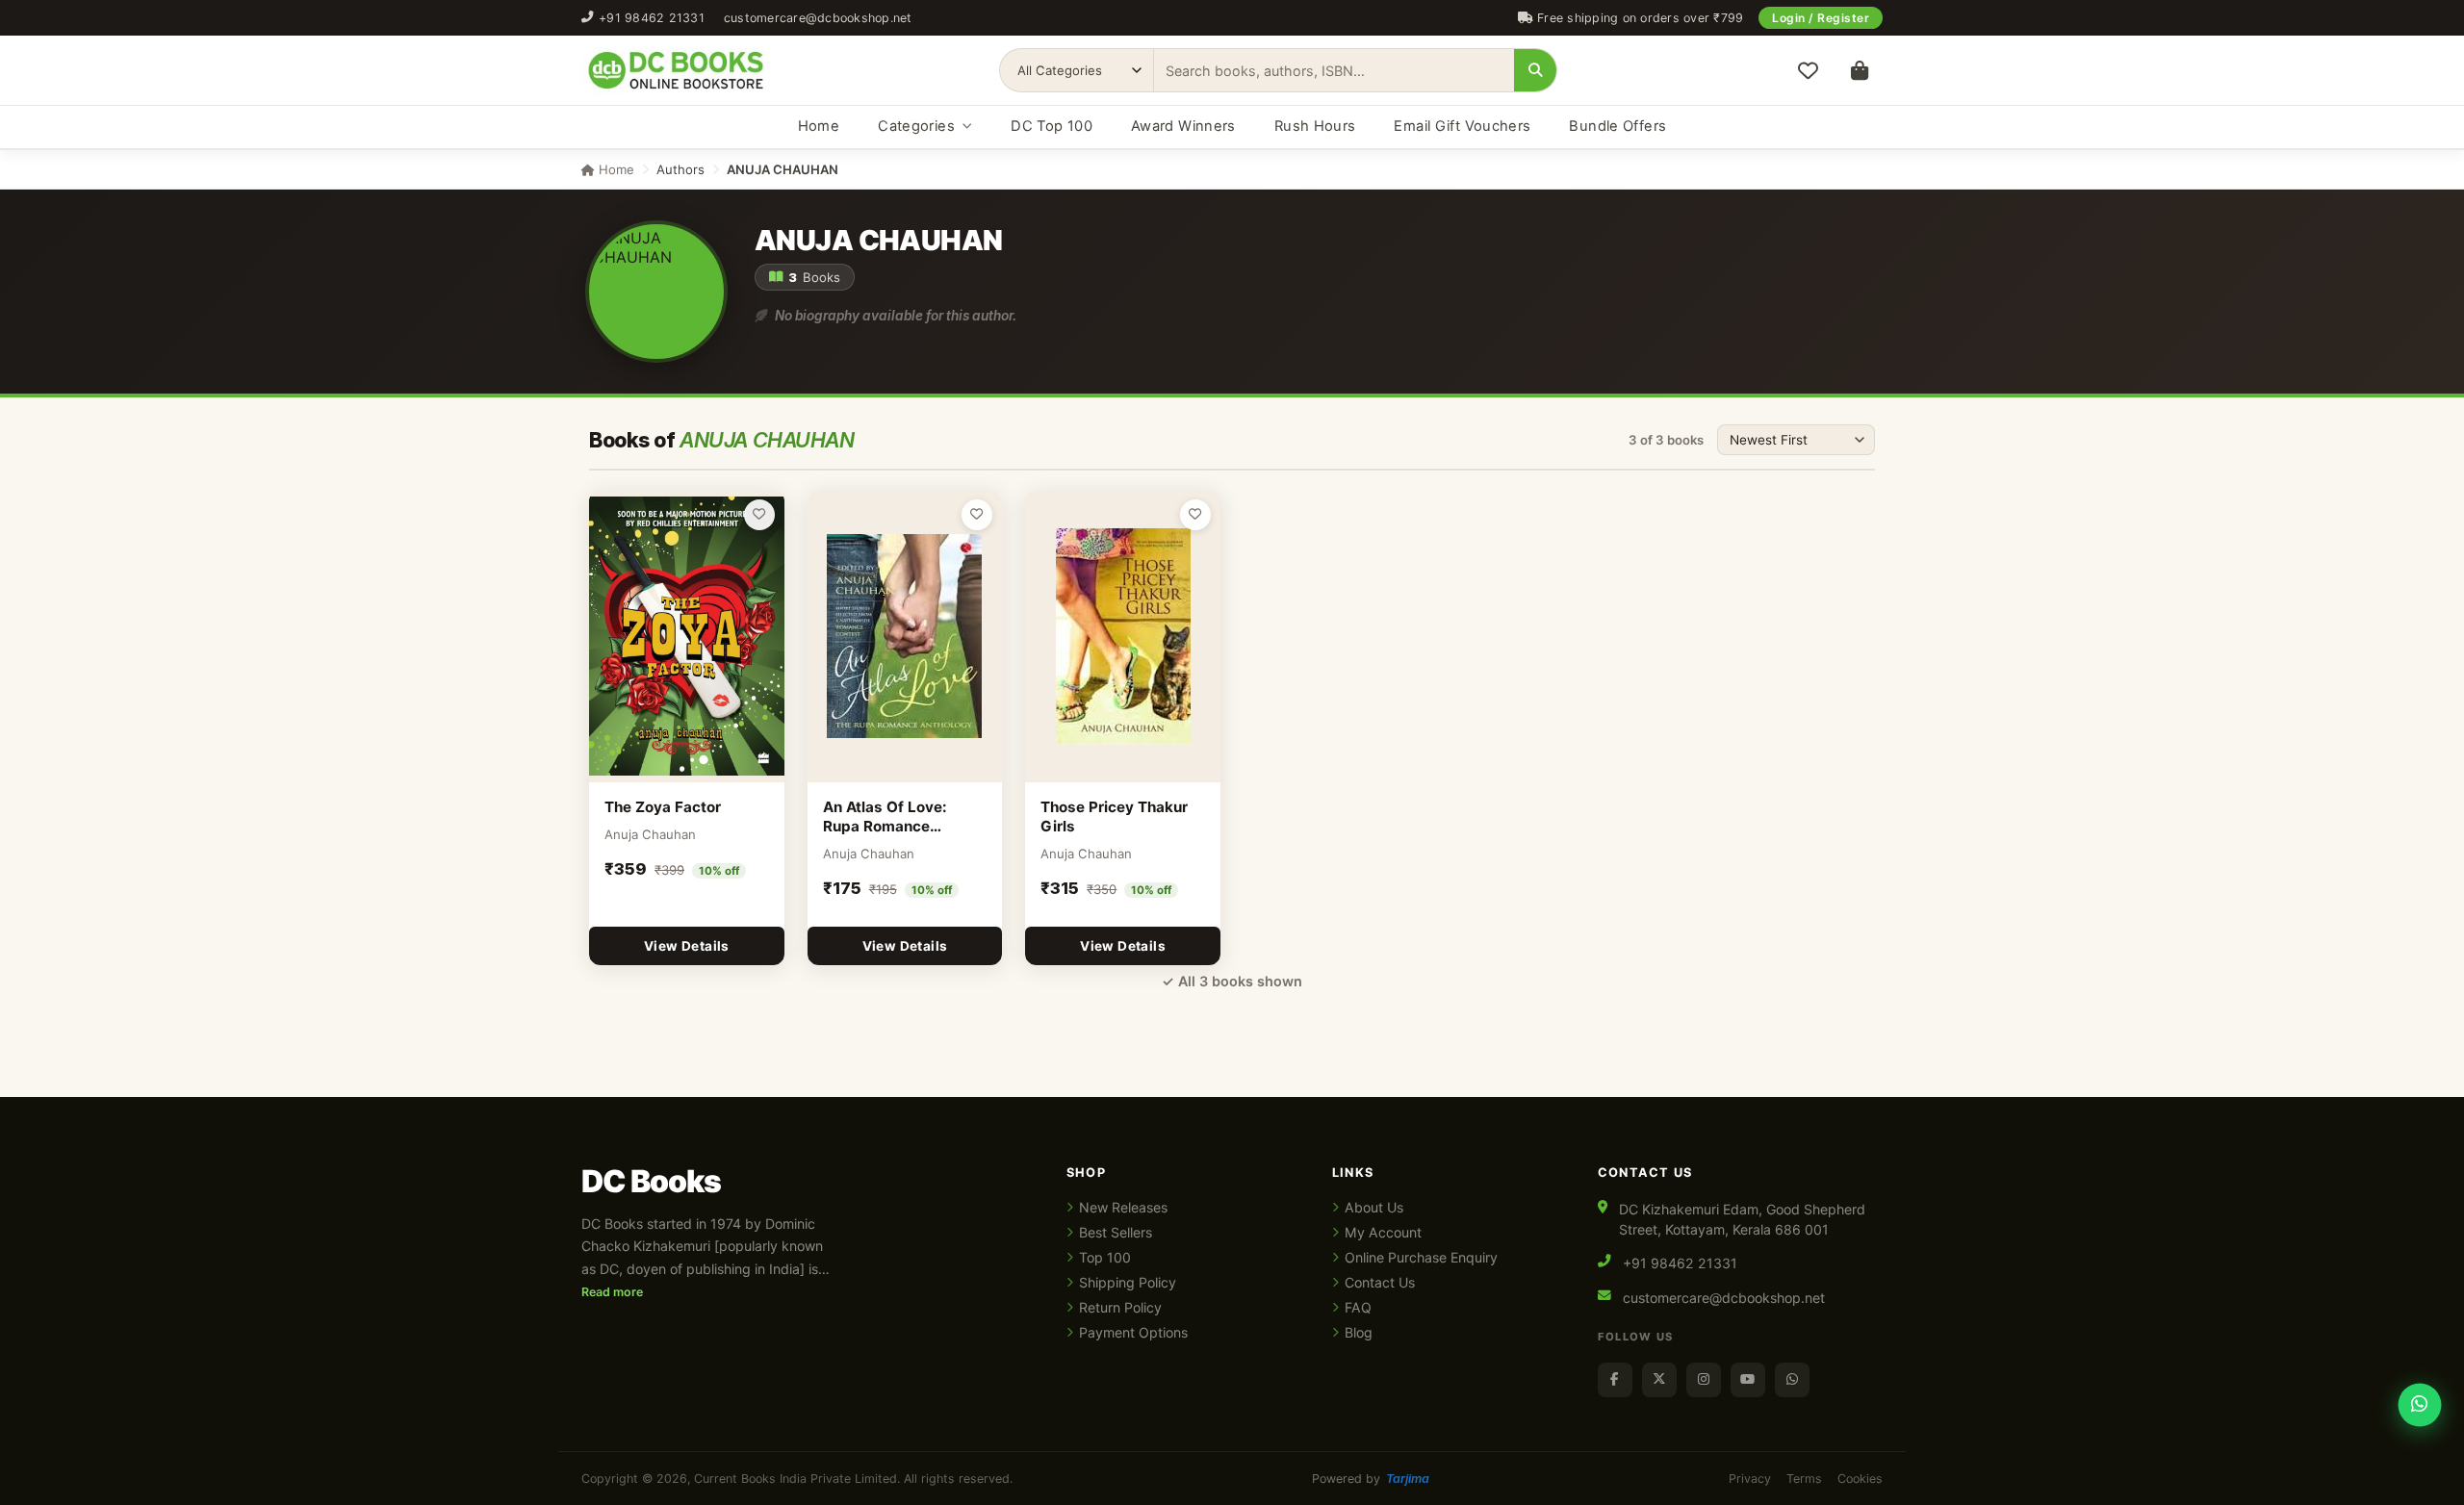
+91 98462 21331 (652, 18)
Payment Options (1133, 1332)
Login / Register (1821, 18)
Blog (1359, 1332)
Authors (680, 169)
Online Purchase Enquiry (1421, 1257)
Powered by (1371, 1479)
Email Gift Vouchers (1462, 126)
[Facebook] (1615, 1380)
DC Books (651, 1182)
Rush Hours (1315, 126)
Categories (916, 126)
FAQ (1358, 1307)
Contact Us (1380, 1282)
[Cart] (1860, 70)
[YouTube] (1748, 1380)
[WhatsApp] (1792, 1380)
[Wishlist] (1808, 70)
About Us (1374, 1207)
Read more (612, 1292)
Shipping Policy (1128, 1282)
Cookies (1860, 1479)
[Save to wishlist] (759, 515)
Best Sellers (1116, 1232)
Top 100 (1105, 1257)
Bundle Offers (1617, 126)
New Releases (1123, 1207)
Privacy (1750, 1479)
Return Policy (1120, 1307)
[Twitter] (1659, 1380)
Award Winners (1183, 126)
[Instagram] (1704, 1380)
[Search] (1535, 70)
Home (819, 126)
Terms (1804, 1479)
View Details (687, 946)
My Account (1383, 1232)
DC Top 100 (1052, 126)
